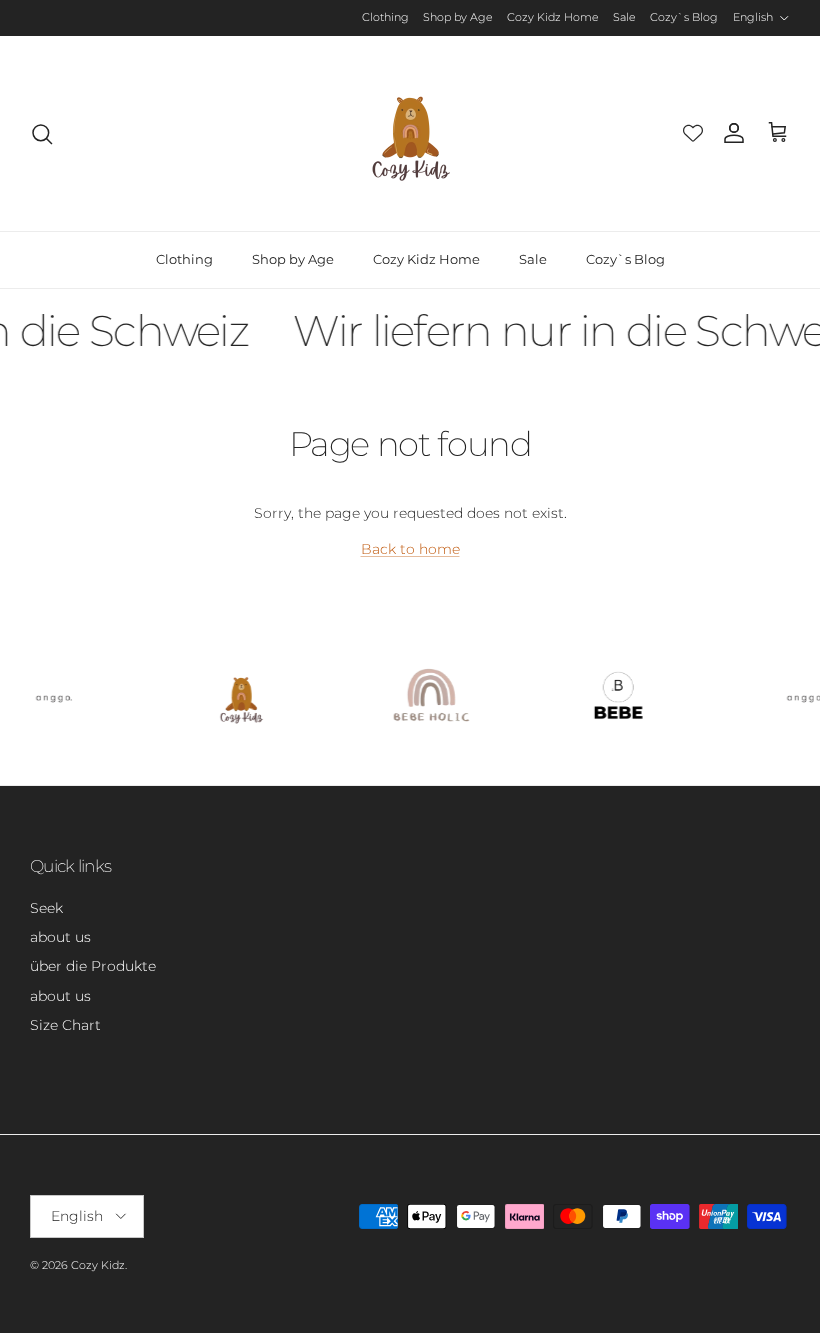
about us (60, 937)
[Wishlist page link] (693, 133)
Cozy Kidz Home (553, 17)
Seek (46, 908)
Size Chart (65, 1025)
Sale (624, 17)
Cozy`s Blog (684, 17)
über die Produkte (93, 966)
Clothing (385, 17)
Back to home (410, 549)
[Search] (42, 134)
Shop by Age (458, 17)
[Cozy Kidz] (410, 133)
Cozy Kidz (98, 1265)
